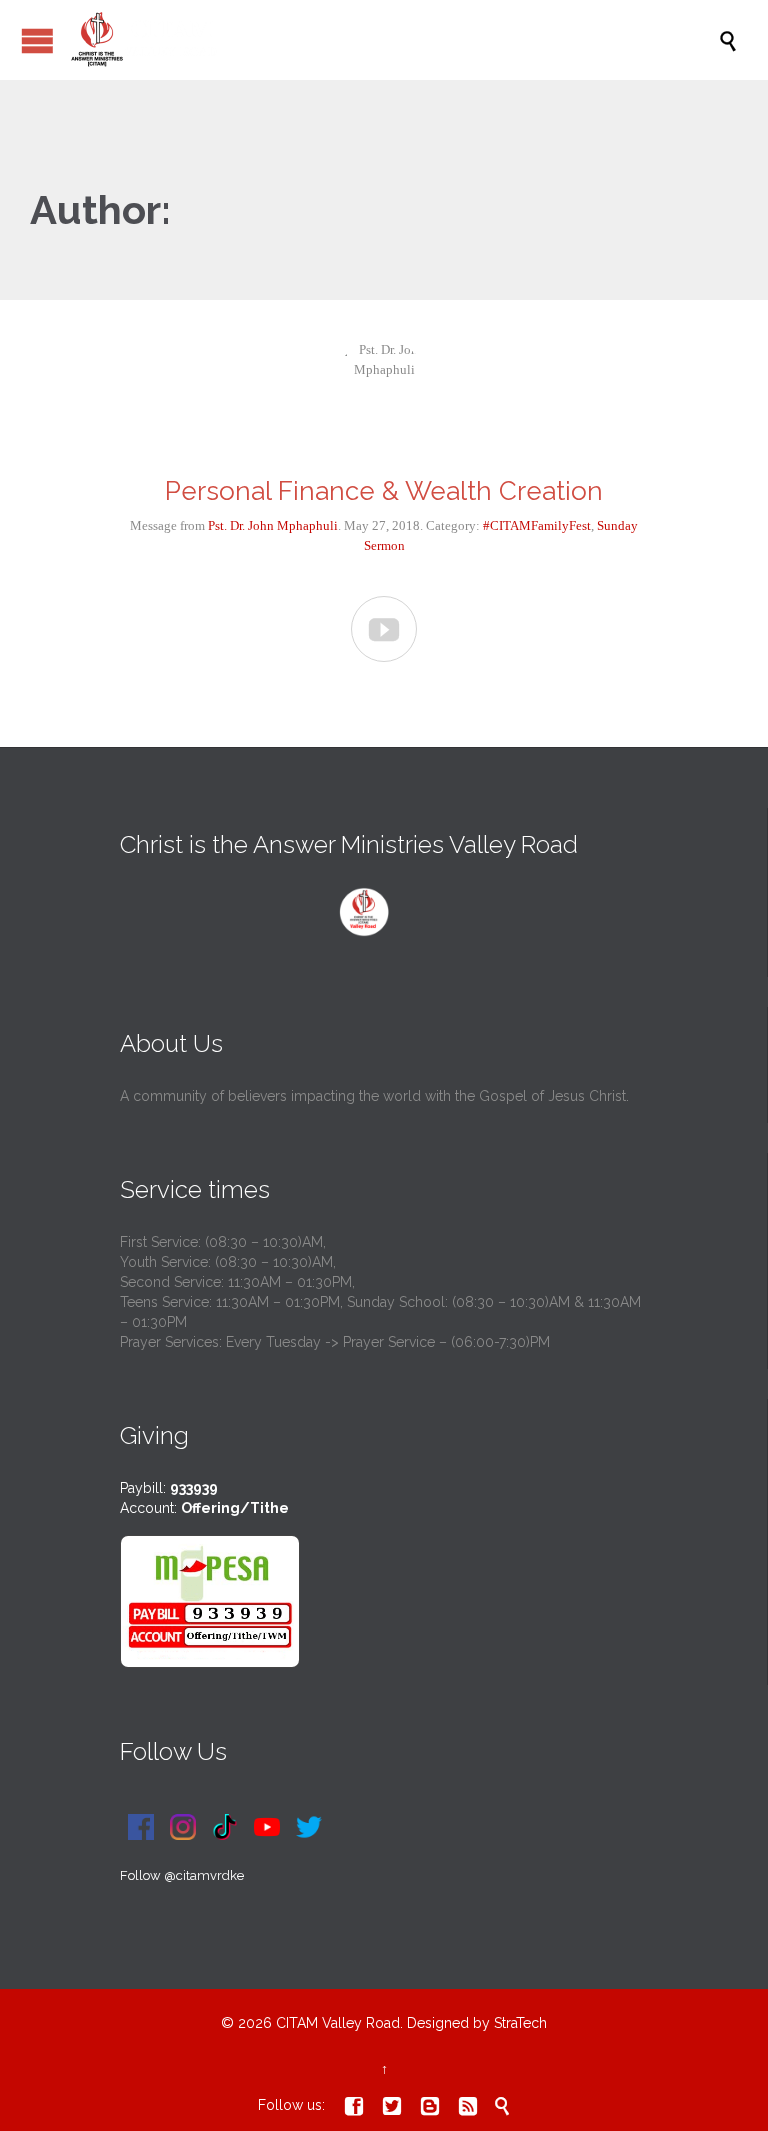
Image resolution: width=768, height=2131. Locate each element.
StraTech (520, 2023)
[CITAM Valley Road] (394, 40)
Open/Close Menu (37, 40)
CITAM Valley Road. (339, 2023)
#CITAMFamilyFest (537, 525)
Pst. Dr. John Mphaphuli (273, 525)
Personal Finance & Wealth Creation (384, 491)
